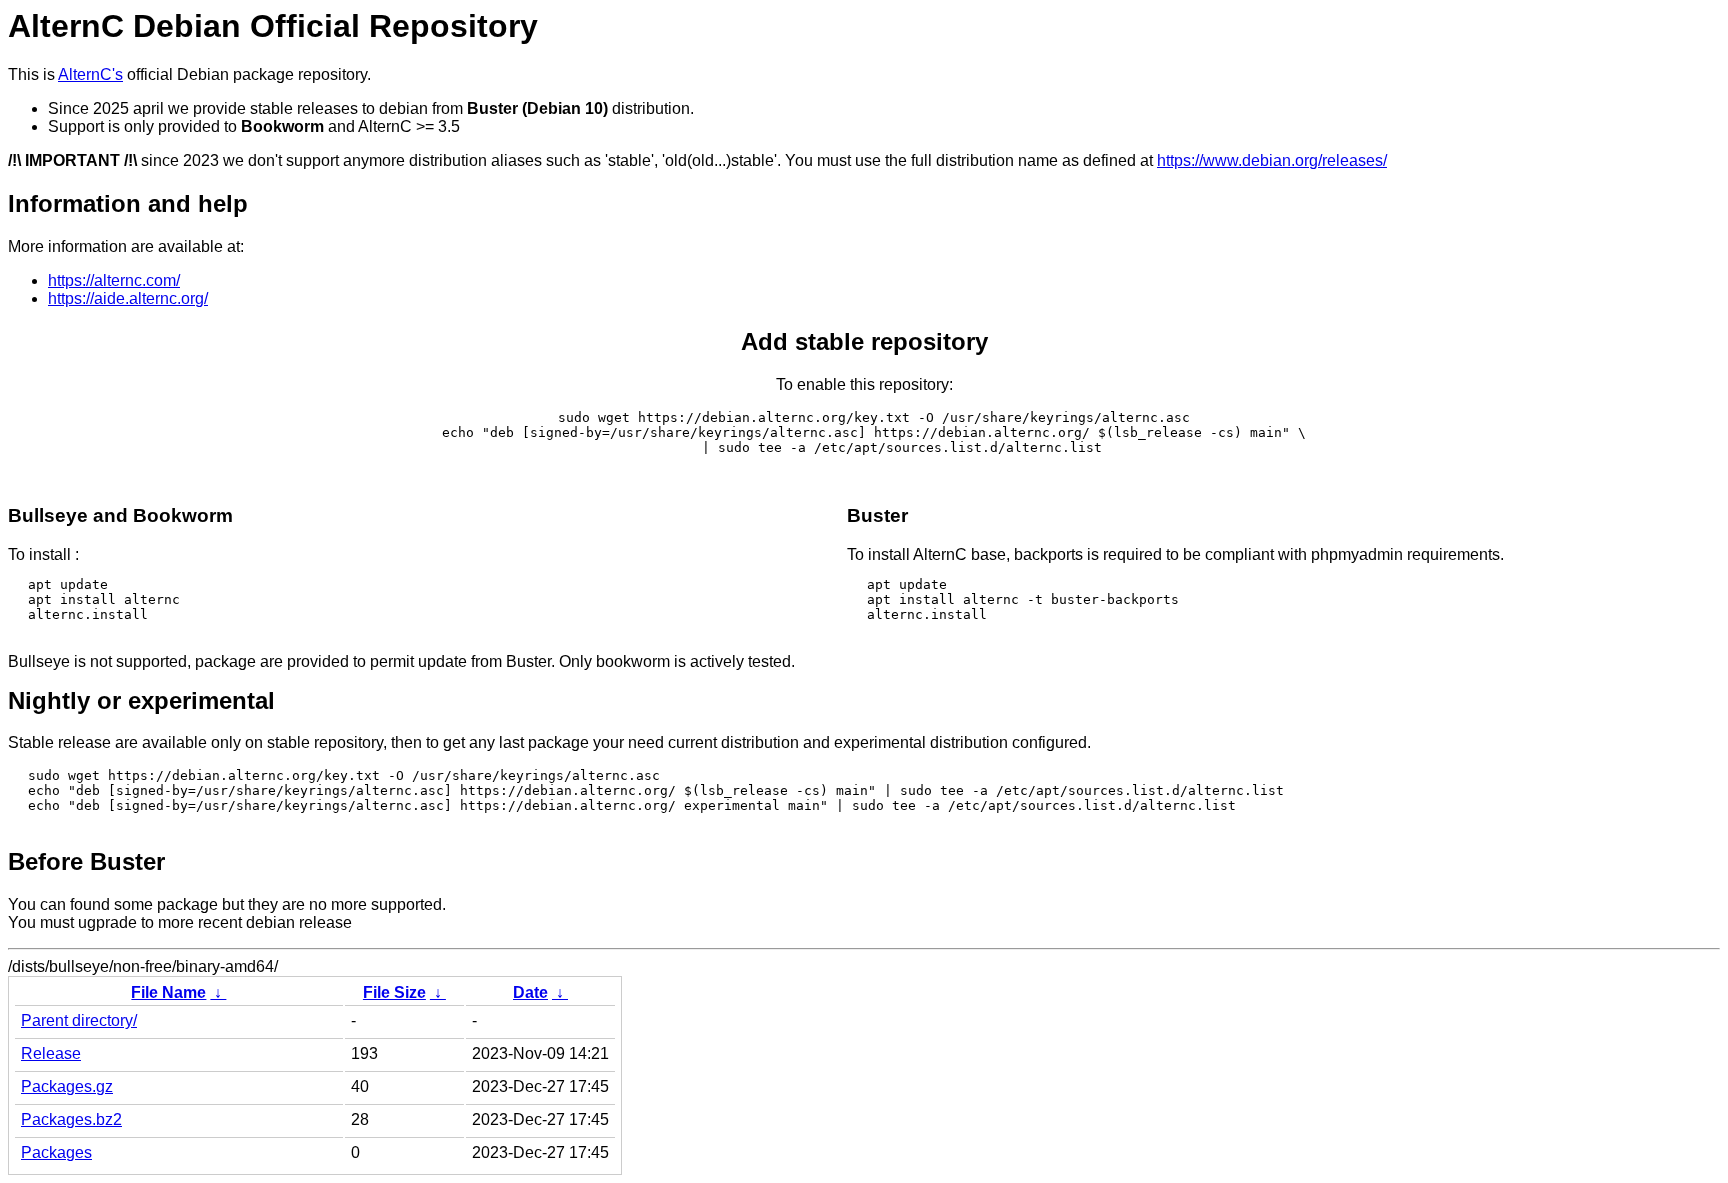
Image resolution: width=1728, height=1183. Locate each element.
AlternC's (90, 74)
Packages (56, 1152)
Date (530, 992)
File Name (168, 992)
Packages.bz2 (71, 1119)
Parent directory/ (79, 1020)
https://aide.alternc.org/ (128, 298)
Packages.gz (67, 1086)
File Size (394, 992)
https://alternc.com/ (114, 280)
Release (51, 1053)
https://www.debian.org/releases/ (1272, 160)
